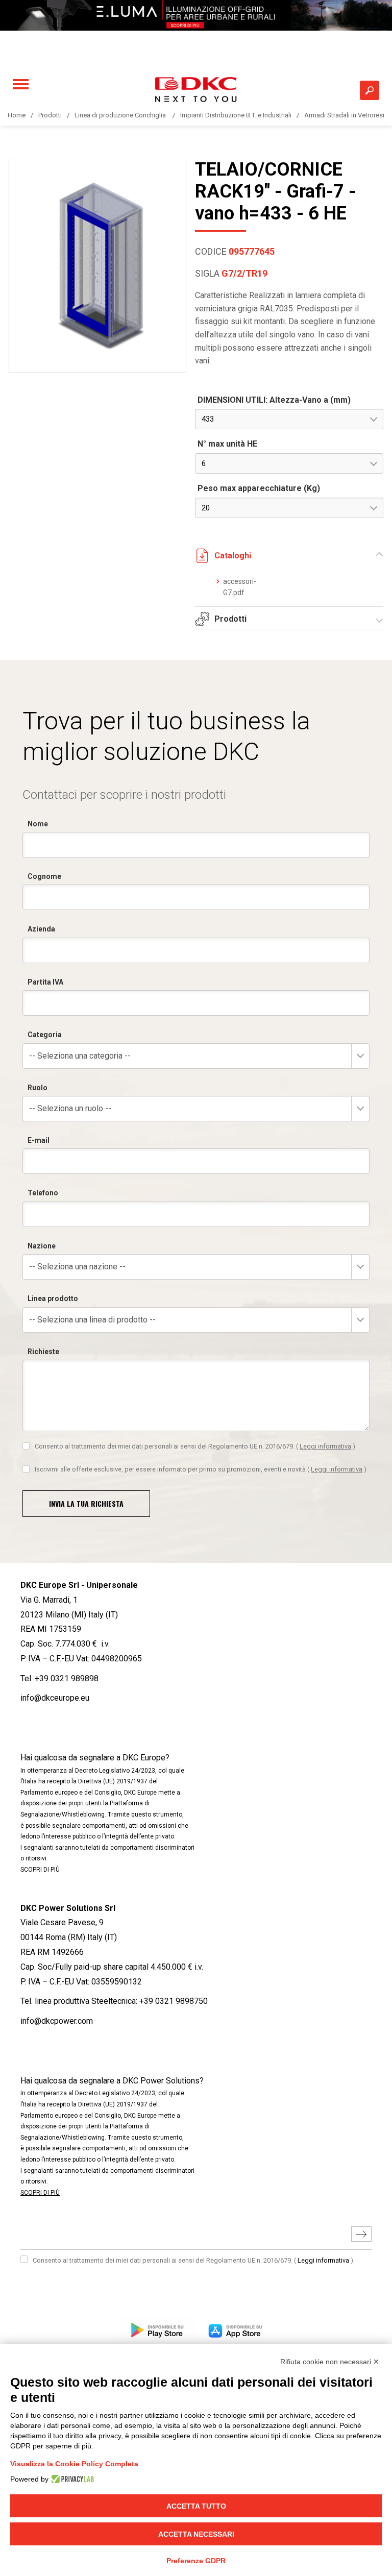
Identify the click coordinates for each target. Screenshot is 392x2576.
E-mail (39, 1140)
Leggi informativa (325, 1446)
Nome (38, 824)
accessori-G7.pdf (240, 587)
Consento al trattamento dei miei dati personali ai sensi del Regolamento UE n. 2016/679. (195, 1446)
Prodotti (50, 115)
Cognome (44, 876)
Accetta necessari (196, 2534)
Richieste (43, 1352)
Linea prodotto (53, 1298)
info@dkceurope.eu (55, 1698)
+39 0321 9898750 (174, 2001)
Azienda (41, 929)
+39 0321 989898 (67, 1678)
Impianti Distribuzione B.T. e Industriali (236, 115)
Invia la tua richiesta (86, 1503)
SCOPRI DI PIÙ (40, 1870)
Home (17, 115)
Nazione (42, 1246)
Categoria (45, 1035)
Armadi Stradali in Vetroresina (348, 115)
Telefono (43, 1193)
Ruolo (38, 1088)
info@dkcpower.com (57, 2021)
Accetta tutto (196, 2506)
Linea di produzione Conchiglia (121, 115)
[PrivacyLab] (71, 2479)
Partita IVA (45, 982)
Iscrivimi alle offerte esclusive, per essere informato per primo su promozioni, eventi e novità (201, 1469)
